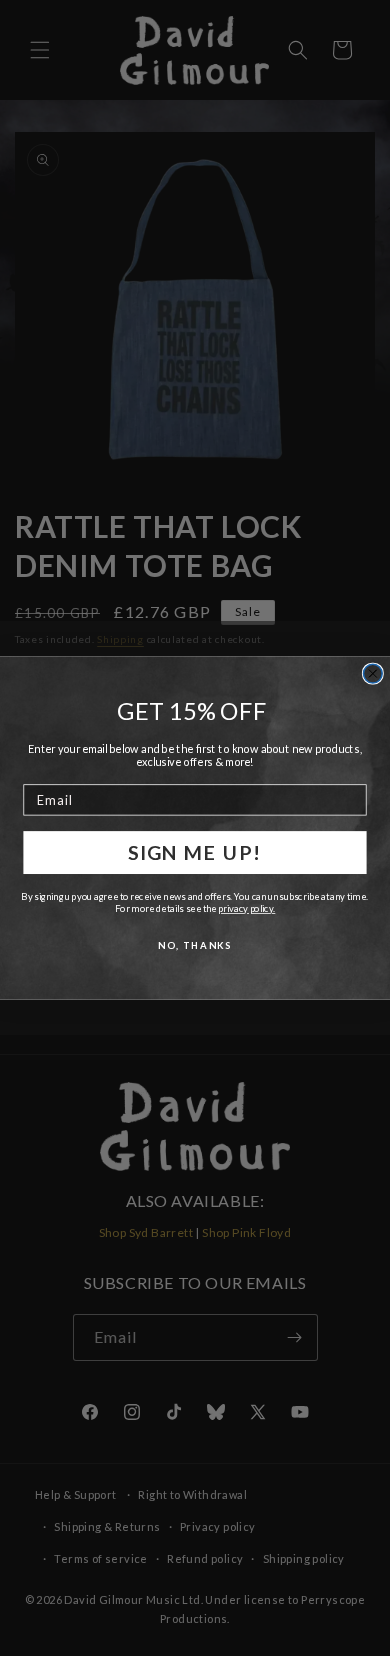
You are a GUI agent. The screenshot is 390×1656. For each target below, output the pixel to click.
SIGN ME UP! (195, 851)
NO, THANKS (195, 945)
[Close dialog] (372, 673)
